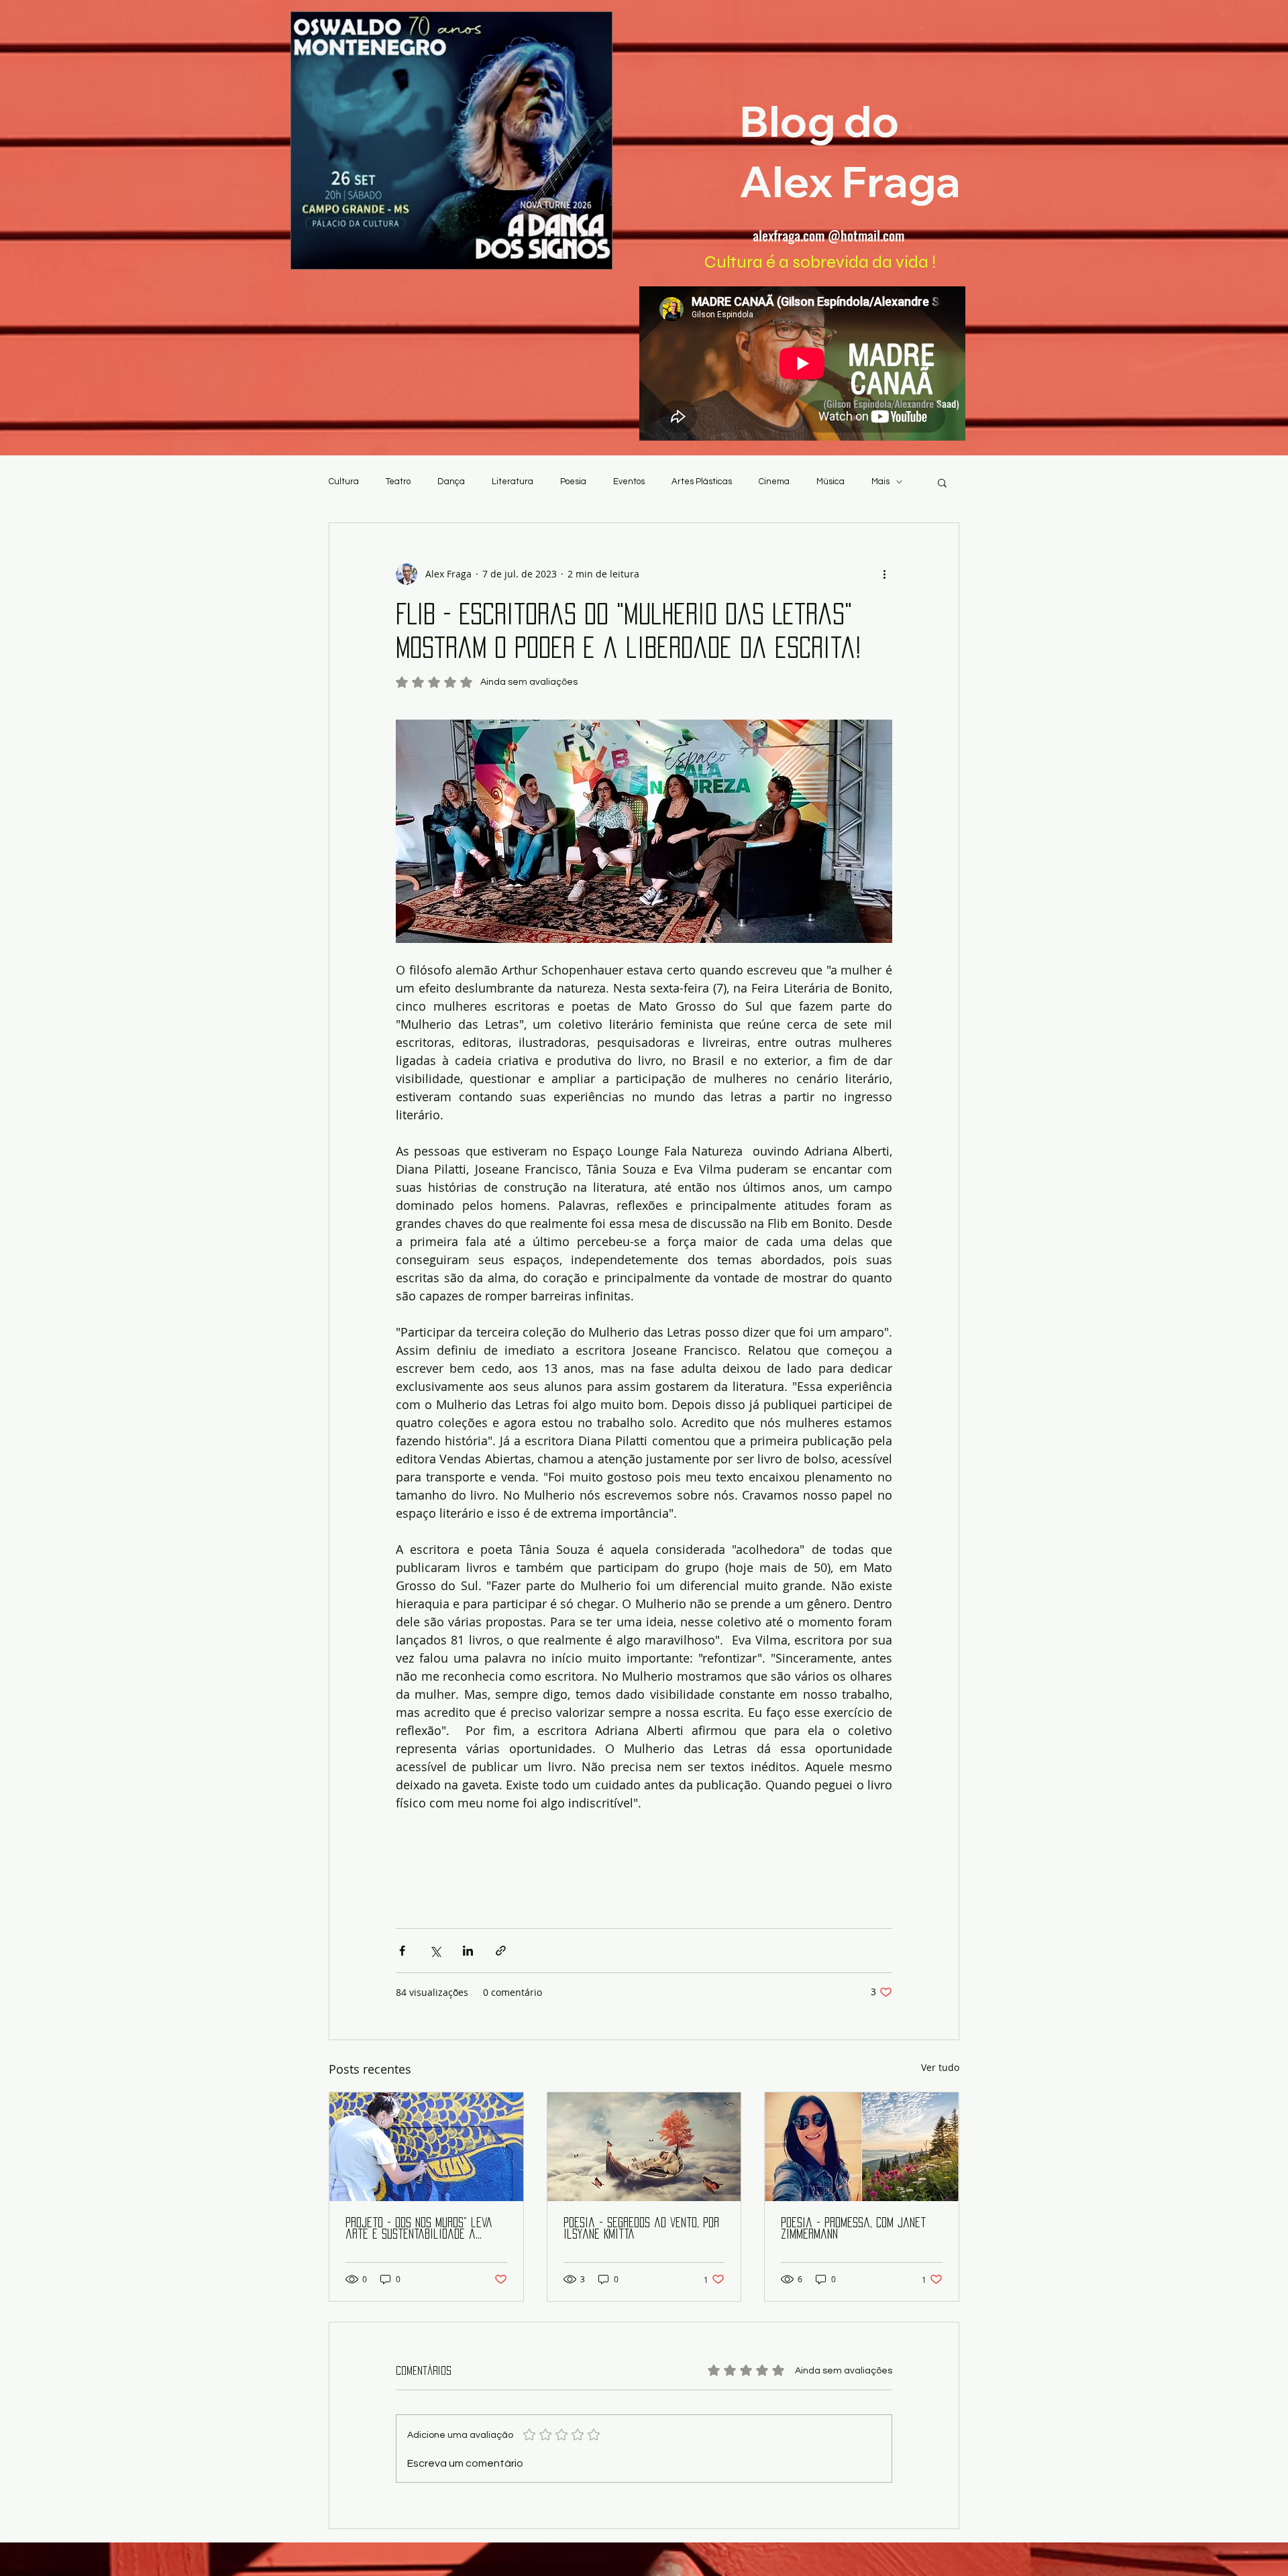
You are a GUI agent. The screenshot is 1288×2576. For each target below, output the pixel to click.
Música (830, 482)
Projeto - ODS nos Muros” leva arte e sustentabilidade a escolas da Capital (419, 2229)
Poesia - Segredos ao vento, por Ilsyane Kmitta (641, 2228)
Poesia (573, 482)
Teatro (398, 482)
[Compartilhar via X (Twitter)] (435, 1951)
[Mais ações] (884, 574)
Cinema (774, 482)
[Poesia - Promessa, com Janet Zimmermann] (862, 2147)
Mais (880, 482)
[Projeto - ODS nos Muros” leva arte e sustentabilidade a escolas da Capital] (426, 2147)
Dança (451, 482)
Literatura (513, 482)
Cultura (344, 482)
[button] (942, 482)
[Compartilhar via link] (501, 1951)
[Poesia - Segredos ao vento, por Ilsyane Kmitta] (644, 2147)
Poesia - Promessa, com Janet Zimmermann (853, 2228)
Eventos (629, 482)
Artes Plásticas (702, 482)
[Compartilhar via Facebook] (402, 1951)
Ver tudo (940, 2067)
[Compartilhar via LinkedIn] (468, 1951)
